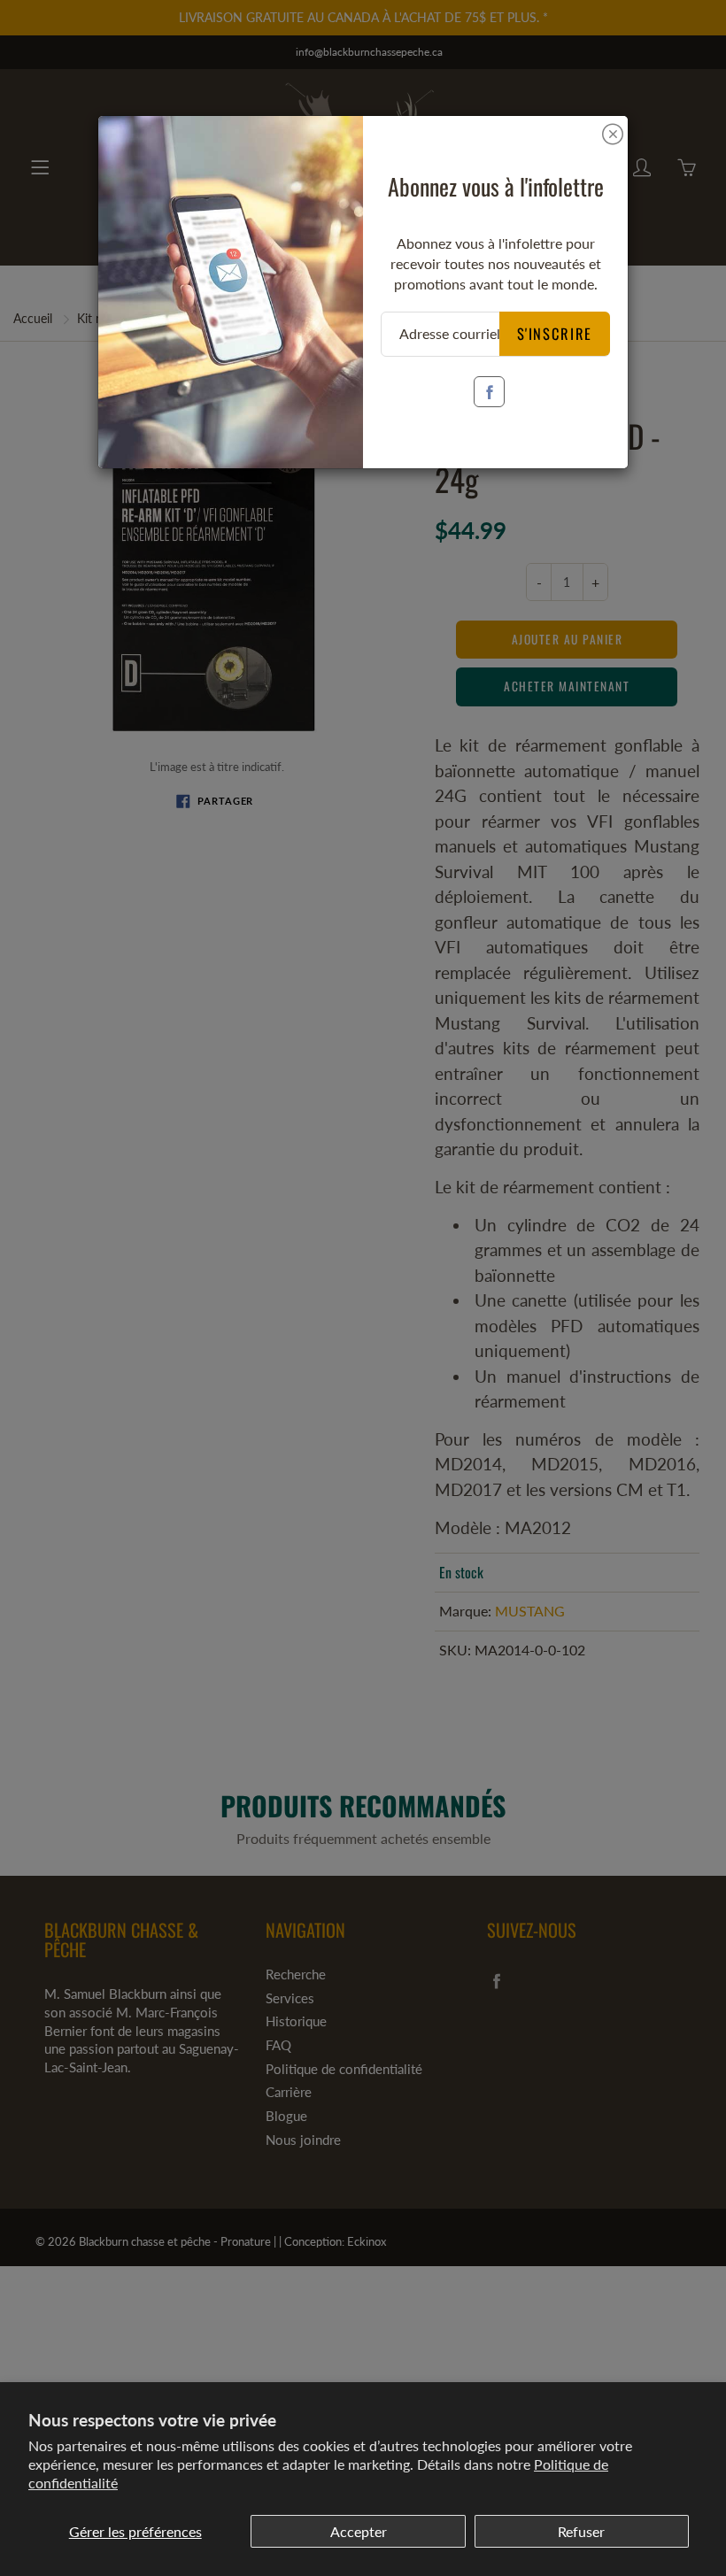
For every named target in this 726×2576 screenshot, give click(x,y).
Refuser (581, 2531)
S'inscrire (555, 333)
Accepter (359, 2531)
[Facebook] (489, 392)
